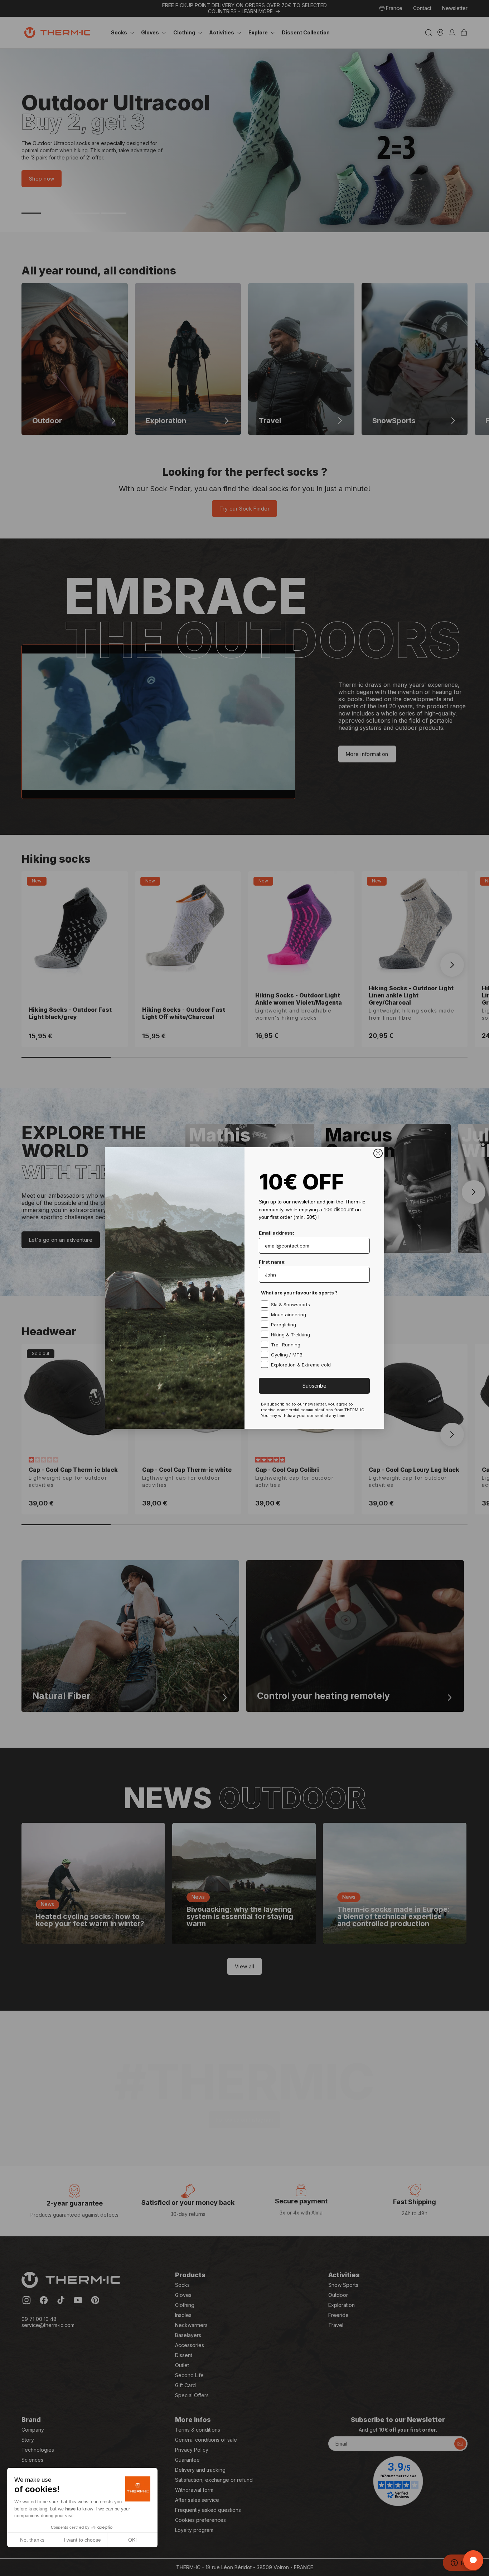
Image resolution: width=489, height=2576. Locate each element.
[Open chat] (473, 2560)
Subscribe (314, 1386)
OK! (132, 2540)
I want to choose (82, 2540)
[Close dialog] (378, 1153)
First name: (272, 1262)
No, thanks (32, 2540)
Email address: (277, 1233)
